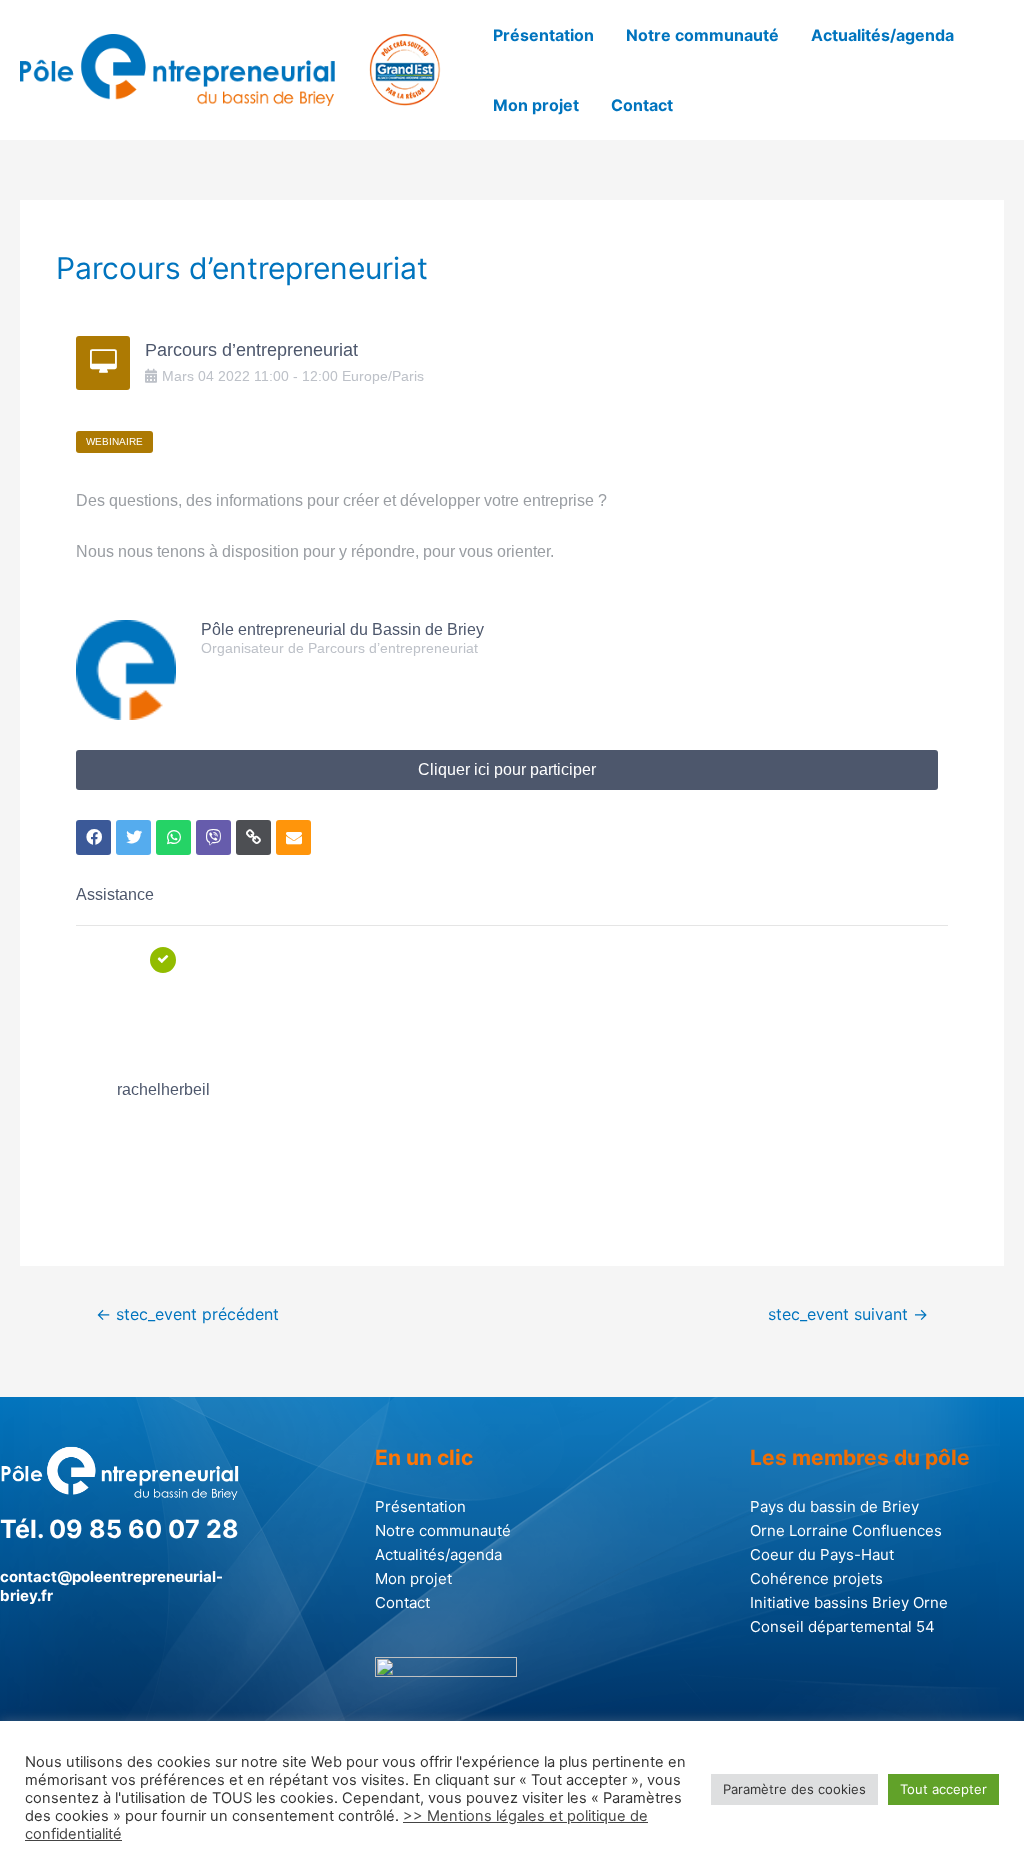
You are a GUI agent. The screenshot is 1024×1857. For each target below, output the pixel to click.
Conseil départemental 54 (842, 1626)
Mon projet (536, 105)
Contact (642, 105)
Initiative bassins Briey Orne (849, 1602)
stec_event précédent (187, 1314)
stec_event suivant (848, 1314)
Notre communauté (702, 35)
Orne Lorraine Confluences (846, 1530)
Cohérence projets (816, 1578)
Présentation (543, 35)
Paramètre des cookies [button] (794, 1789)
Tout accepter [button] (943, 1789)
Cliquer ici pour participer (507, 769)
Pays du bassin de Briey (834, 1506)
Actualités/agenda (882, 35)
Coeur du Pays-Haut (822, 1554)
